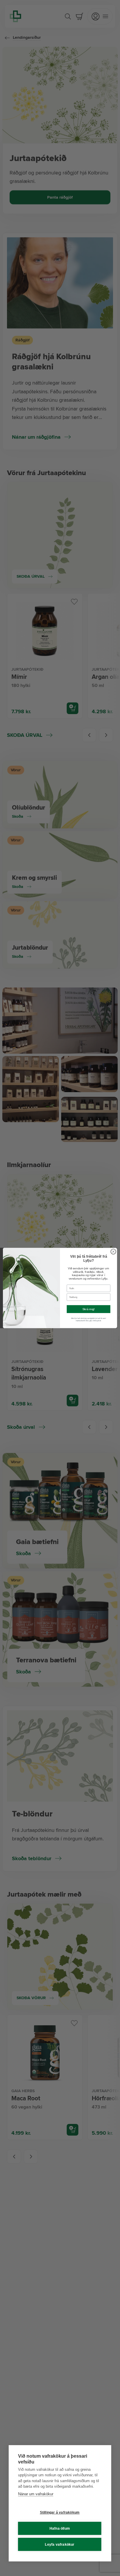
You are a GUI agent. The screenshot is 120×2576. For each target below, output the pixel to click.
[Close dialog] (113, 1252)
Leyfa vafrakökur (60, 2545)
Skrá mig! (89, 1309)
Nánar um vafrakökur (36, 2494)
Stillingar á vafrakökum (60, 2512)
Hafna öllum (60, 2528)
